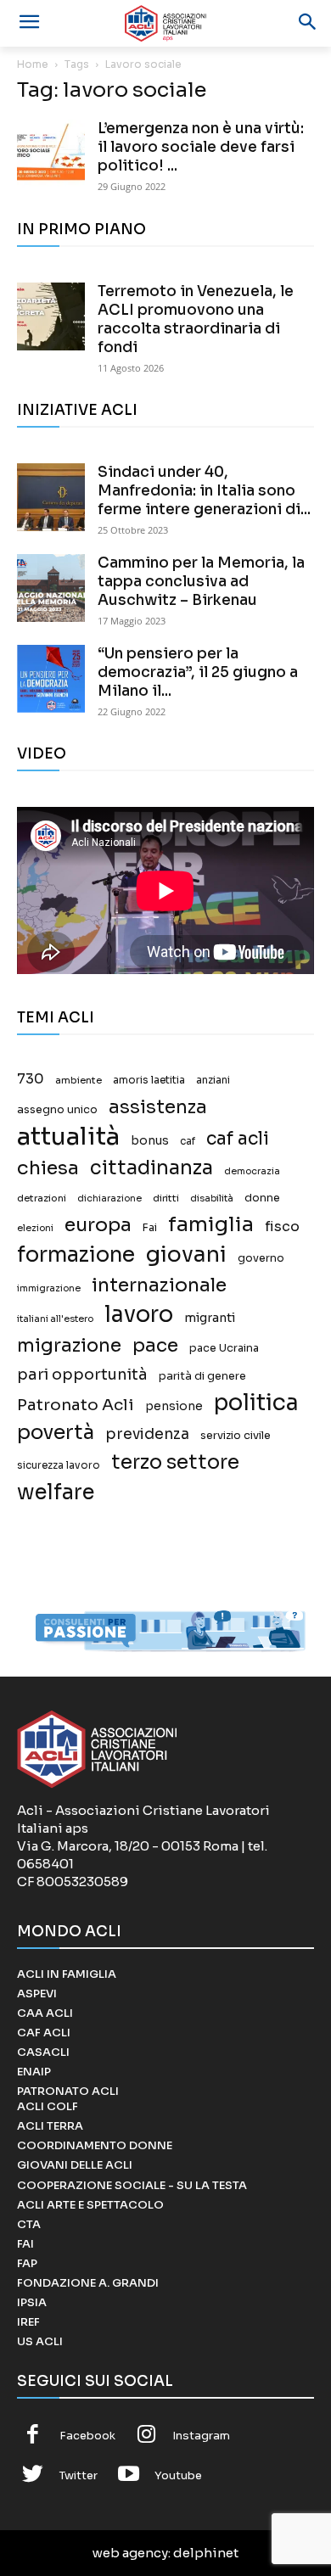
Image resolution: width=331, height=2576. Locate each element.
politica (256, 1403)
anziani (213, 1080)
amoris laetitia (149, 1080)
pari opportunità (82, 1375)
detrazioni (42, 1198)
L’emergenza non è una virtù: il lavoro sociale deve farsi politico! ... (201, 147)
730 (31, 1079)
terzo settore (175, 1462)
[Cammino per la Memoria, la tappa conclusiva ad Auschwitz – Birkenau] (51, 588)
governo (261, 1258)
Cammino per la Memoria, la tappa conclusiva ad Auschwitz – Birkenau (201, 582)
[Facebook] (33, 2436)
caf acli (238, 1139)
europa (98, 1225)
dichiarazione (109, 1198)
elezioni (35, 1228)
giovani (186, 1254)
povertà (56, 1433)
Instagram (201, 2436)
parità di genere (202, 1376)
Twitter (79, 2475)
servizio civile (236, 1436)
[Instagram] (147, 2436)
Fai (150, 1228)
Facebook (87, 2436)
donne (262, 1198)
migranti (210, 1318)
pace (155, 1345)
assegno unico (57, 1110)
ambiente (79, 1080)
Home (33, 64)
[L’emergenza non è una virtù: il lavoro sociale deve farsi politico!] (51, 154)
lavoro (139, 1315)
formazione (76, 1254)
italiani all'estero (55, 1319)
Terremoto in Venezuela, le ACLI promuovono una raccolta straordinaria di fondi (196, 319)
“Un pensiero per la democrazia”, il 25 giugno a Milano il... (198, 672)
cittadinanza (151, 1168)
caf (188, 1141)
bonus (150, 1141)
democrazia (252, 1171)
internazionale (159, 1285)
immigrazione (49, 1288)
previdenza (147, 1434)
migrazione (69, 1345)
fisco (282, 1226)
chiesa (48, 1168)
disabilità (212, 1198)
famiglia (211, 1225)
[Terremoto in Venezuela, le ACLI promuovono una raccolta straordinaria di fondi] (51, 316)
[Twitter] (33, 2476)
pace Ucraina (224, 1348)
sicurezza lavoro (59, 1465)
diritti (166, 1198)
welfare (56, 1492)
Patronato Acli (76, 1405)
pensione (174, 1406)
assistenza (158, 1107)
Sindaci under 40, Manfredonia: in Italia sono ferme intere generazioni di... (204, 491)
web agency (130, 2553)
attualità (68, 1137)
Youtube (178, 2475)
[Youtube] (129, 2476)
